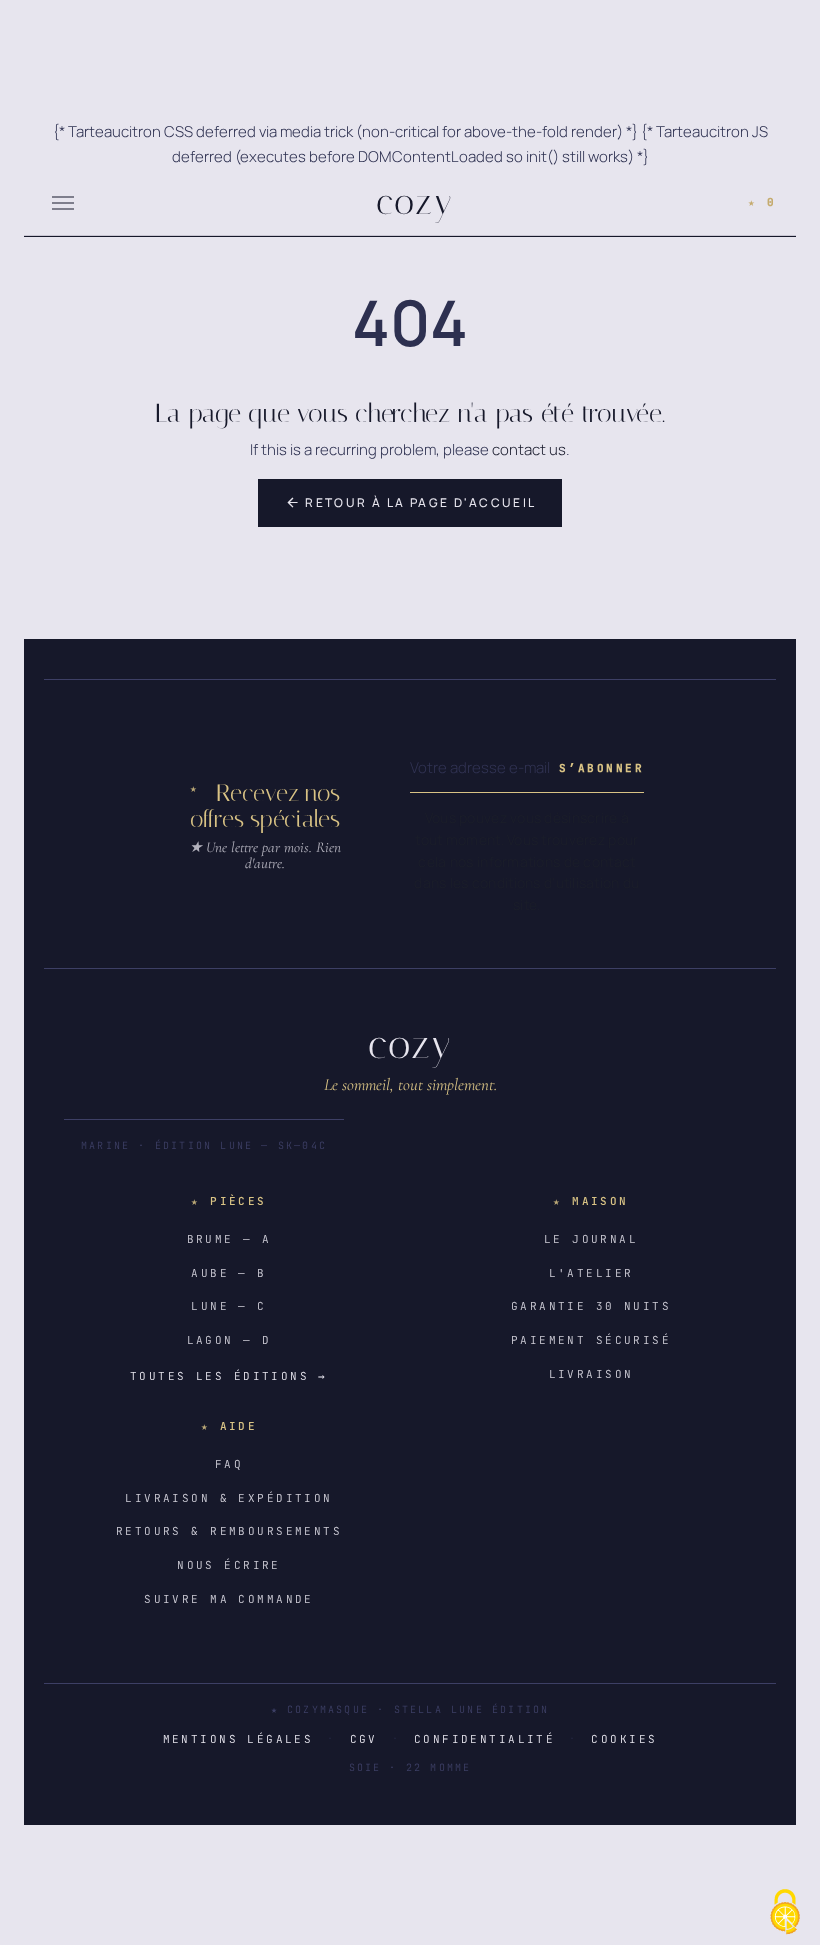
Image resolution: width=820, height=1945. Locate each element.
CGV (364, 1739)
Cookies (624, 1739)
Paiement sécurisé (591, 1340)
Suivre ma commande (229, 1599)
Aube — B (228, 1273)
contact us (529, 449)
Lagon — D (229, 1340)
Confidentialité (484, 1739)
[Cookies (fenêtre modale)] (785, 1912)
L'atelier (591, 1273)
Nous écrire (229, 1565)
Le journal (591, 1239)
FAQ (229, 1464)
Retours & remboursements (229, 1531)
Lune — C (228, 1306)
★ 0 (762, 202)
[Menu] (63, 202)
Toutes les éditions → (229, 1376)
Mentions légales (238, 1739)
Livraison (591, 1374)
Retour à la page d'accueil (411, 502)
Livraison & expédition (228, 1498)
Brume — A (229, 1239)
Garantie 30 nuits (591, 1306)
